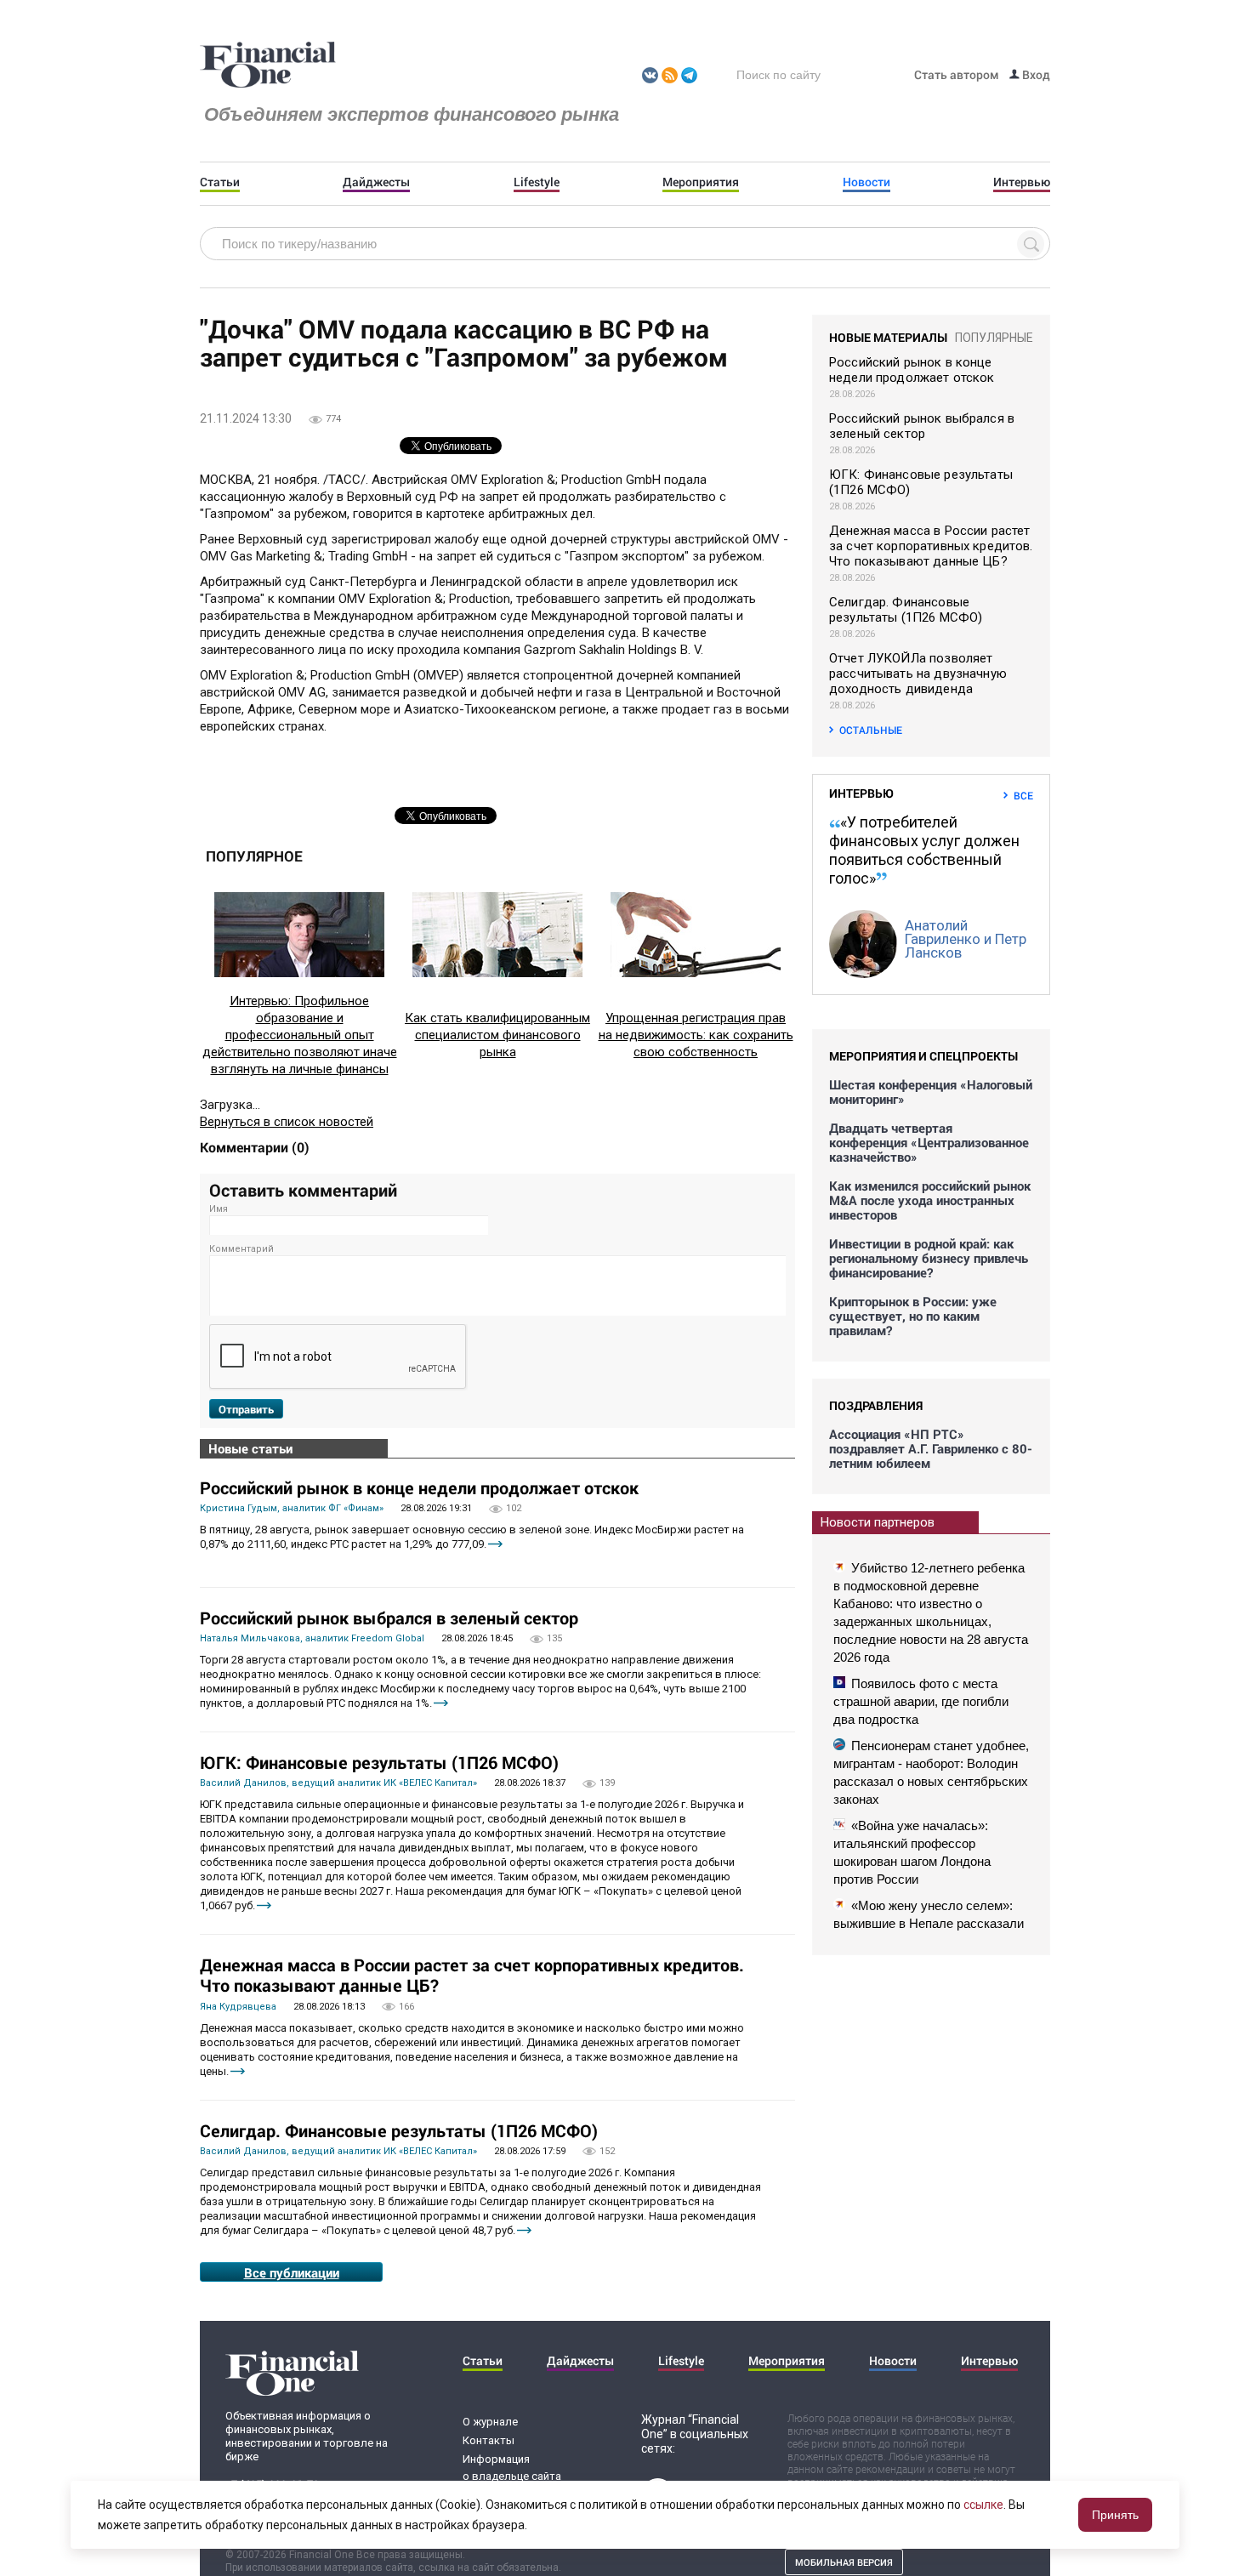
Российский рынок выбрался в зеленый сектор (389, 1618)
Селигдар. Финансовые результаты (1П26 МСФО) (399, 2130)
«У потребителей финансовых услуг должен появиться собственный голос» (924, 850)
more (495, 1544)
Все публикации (292, 2272)
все (1023, 795)
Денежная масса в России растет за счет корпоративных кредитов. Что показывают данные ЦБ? (472, 1975)
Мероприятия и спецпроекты (923, 1056)
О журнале (490, 2422)
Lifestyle (537, 182)
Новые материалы (888, 337)
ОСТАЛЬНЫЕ (871, 730)
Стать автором (957, 74)
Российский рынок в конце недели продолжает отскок (419, 1487)
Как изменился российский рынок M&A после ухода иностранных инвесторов (930, 1200)
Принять (1115, 2515)
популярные (994, 338)
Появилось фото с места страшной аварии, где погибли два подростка (921, 1701)
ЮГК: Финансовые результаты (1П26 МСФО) (379, 1762)
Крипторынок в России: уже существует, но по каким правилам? (913, 1316)
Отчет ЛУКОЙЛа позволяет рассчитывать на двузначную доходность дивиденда (918, 674)
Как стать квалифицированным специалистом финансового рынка (497, 1035)
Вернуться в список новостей (287, 1122)
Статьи (220, 182)
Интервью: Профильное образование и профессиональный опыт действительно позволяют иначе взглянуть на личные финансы (300, 1035)
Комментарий (241, 1249)
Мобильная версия (844, 2562)
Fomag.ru (268, 65)
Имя (219, 1209)
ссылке (983, 2505)
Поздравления (876, 1405)
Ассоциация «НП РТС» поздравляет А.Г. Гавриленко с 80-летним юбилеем (931, 1449)
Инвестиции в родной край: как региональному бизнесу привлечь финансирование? (929, 1258)
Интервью (1022, 182)
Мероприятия (701, 182)
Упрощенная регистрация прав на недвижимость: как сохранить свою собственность (696, 1035)
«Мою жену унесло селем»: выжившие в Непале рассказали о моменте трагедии (929, 1923)
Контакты (489, 2440)
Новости (866, 182)
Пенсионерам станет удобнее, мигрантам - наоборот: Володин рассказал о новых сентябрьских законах (931, 1772)
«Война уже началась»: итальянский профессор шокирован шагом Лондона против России (912, 1852)
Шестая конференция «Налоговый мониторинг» (931, 1092)
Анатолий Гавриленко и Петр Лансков (966, 939)
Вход (1035, 74)
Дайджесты (376, 182)
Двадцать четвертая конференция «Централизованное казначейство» (929, 1143)
